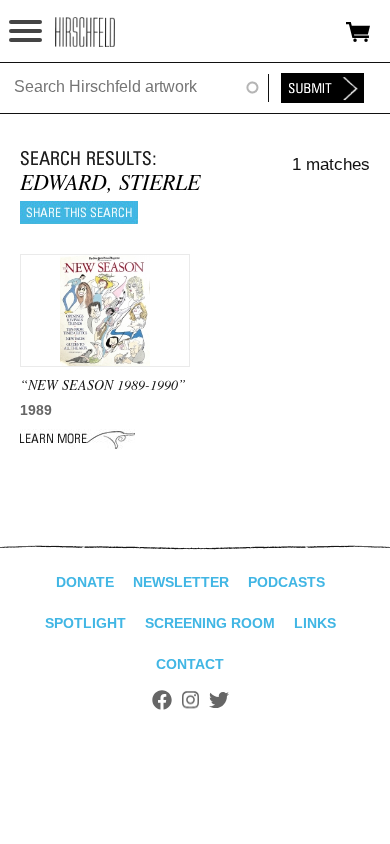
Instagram (190, 700)
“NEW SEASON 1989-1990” (103, 384)
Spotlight (85, 623)
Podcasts (286, 582)
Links (315, 623)
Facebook (162, 700)
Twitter (219, 700)
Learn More (77, 439)
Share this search (79, 212)
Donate (85, 582)
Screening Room (210, 623)
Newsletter (181, 582)
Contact (190, 664)
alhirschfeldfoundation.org (85, 32)
